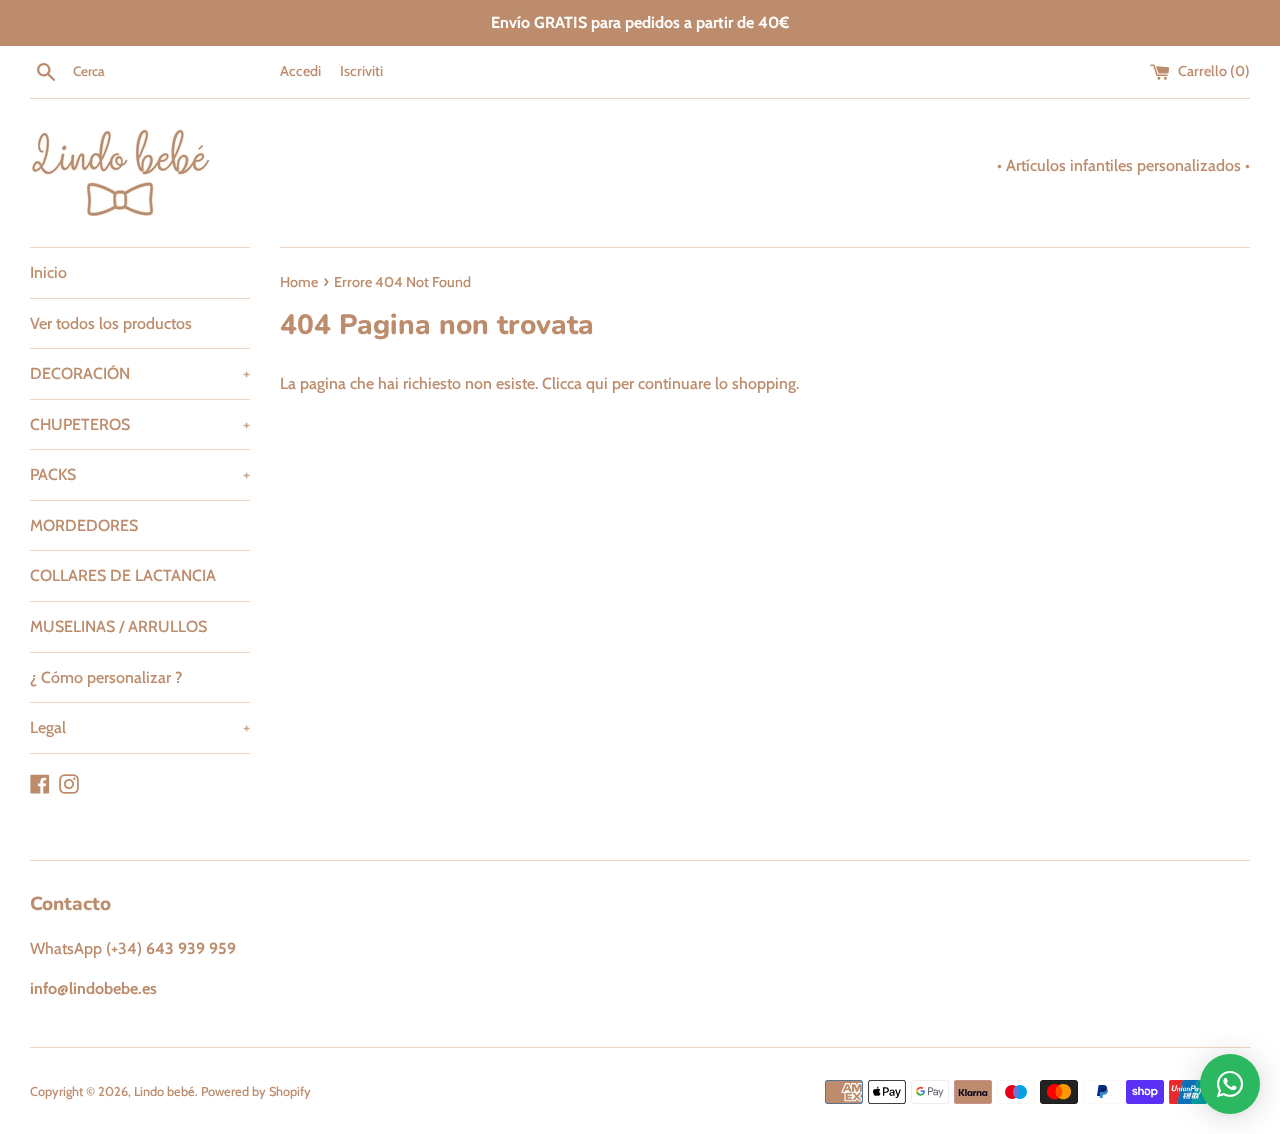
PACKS (140, 474)
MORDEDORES (84, 525)
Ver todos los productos (111, 323)
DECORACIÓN (140, 373)
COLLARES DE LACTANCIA (123, 575)
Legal (140, 727)
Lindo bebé (164, 1091)
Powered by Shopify (256, 1091)
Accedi (300, 71)
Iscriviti (361, 71)
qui (597, 383)
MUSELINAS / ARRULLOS (118, 626)
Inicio (48, 272)
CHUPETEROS (140, 424)
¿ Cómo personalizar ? (106, 677)
